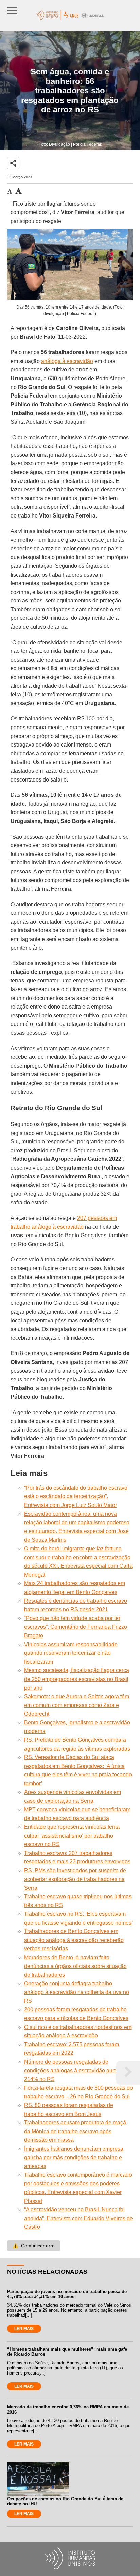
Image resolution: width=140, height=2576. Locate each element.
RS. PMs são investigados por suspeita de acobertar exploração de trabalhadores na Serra (75, 1879)
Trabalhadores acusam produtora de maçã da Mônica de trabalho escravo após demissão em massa (75, 2131)
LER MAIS (24, 2329)
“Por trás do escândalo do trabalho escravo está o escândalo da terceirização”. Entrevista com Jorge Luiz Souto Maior (76, 1496)
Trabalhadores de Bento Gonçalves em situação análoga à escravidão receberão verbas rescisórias (74, 1940)
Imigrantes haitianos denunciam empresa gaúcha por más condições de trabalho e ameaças (74, 2157)
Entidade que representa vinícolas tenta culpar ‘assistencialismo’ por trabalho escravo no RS (72, 1836)
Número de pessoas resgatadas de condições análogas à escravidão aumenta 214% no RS (76, 2070)
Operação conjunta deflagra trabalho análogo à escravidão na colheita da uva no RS (77, 1992)
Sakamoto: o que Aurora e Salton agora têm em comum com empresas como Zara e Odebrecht (77, 1705)
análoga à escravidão (67, 361)
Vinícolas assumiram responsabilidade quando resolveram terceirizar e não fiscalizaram (71, 1653)
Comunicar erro (34, 2246)
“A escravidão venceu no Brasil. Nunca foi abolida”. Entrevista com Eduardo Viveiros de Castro (78, 2218)
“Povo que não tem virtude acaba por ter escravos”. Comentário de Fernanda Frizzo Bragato (76, 1627)
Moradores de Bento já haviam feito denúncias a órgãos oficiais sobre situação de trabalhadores (75, 1966)
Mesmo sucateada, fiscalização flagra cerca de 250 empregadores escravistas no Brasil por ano (77, 1679)
